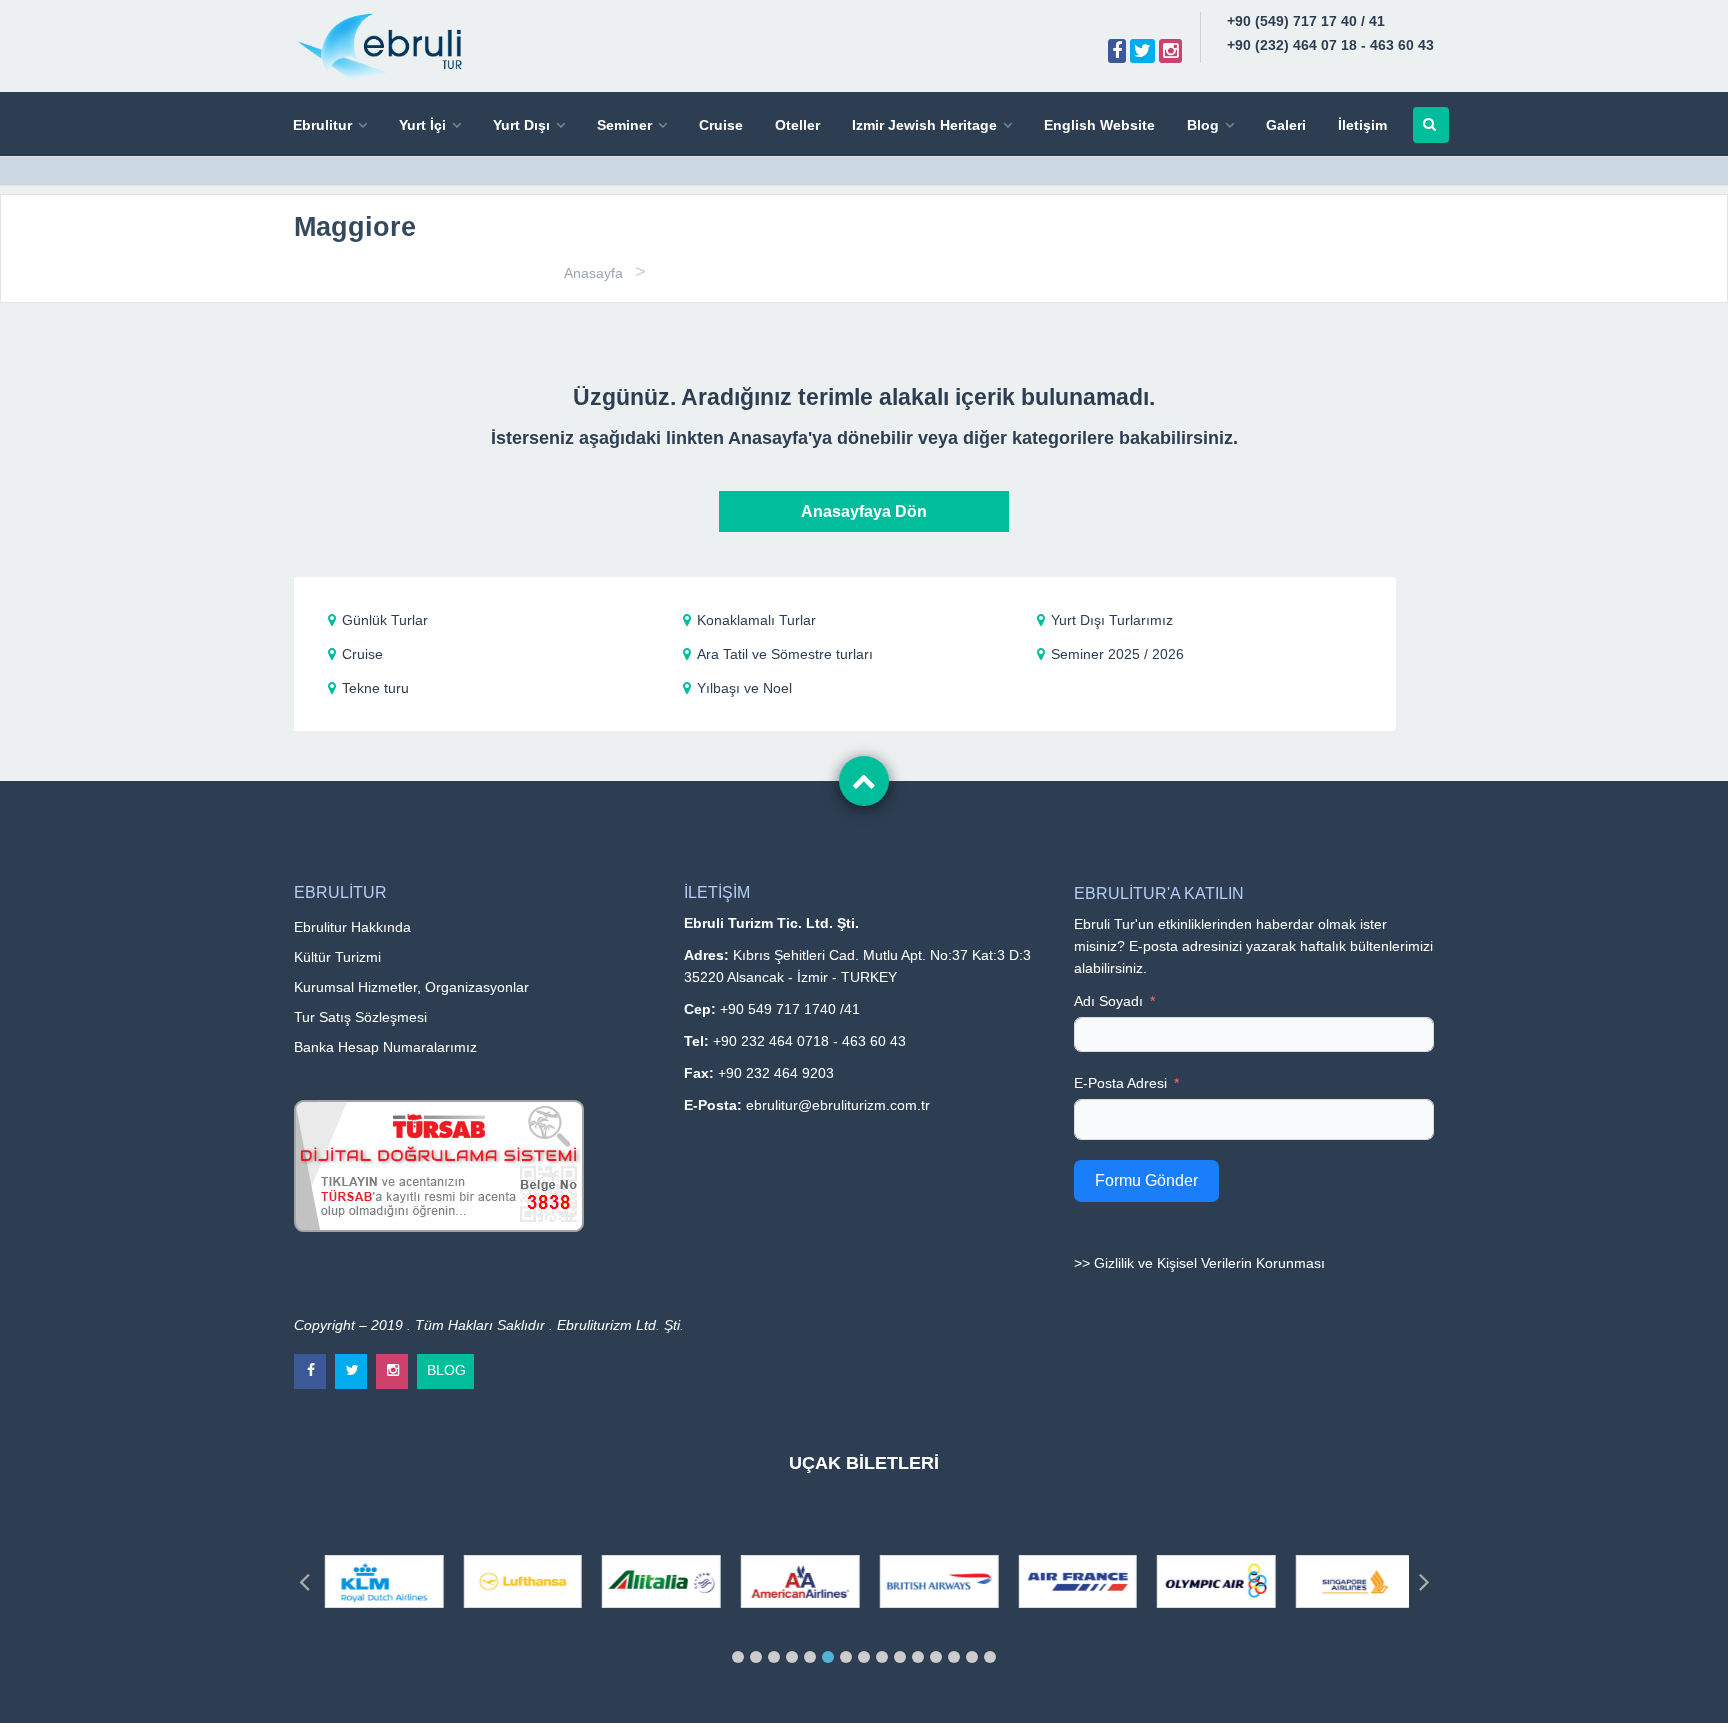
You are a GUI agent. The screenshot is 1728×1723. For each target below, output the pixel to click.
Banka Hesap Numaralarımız (385, 1047)
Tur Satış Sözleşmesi (360, 1017)
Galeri (1286, 125)
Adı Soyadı (1108, 1001)
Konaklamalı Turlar (756, 620)
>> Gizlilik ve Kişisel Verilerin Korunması (1199, 1263)
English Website (1099, 125)
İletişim (1362, 125)
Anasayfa (593, 273)
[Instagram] (1170, 51)
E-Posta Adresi (1120, 1083)
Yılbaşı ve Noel (744, 688)
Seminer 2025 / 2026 (1117, 654)
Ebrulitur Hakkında (352, 927)
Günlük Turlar (385, 620)
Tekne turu (375, 688)
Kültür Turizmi (337, 957)
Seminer (624, 125)
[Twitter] (1142, 51)
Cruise (721, 125)
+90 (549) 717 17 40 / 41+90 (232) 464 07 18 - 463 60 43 (1330, 33)
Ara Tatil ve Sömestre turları (785, 654)
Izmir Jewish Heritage (924, 125)
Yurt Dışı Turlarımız (1112, 620)
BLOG (446, 1366)
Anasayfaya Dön (864, 511)
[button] (738, 1657)
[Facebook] (1117, 51)
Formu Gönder (1146, 1180)
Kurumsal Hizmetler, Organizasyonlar (411, 987)
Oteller (797, 125)
